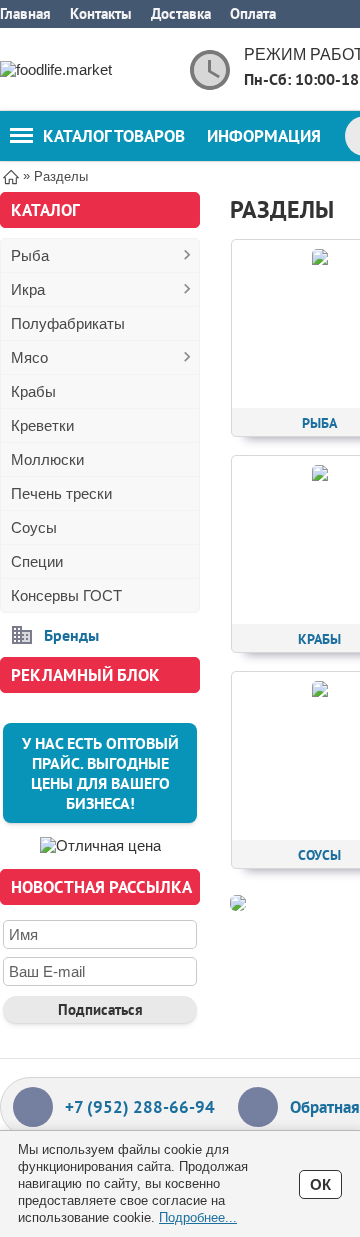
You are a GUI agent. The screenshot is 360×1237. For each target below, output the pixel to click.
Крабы (33, 391)
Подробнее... (198, 1217)
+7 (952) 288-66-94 (140, 1107)
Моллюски (47, 459)
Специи (37, 561)
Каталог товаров (114, 136)
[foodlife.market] (80, 69)
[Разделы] (238, 903)
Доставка (181, 13)
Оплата (253, 13)
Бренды (71, 635)
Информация (264, 136)
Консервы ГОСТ (66, 595)
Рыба (30, 255)
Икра (28, 289)
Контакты (101, 13)
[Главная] (11, 175)
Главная (25, 13)
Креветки (42, 425)
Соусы (34, 527)
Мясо (29, 357)
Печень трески (61, 493)
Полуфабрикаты (68, 323)
